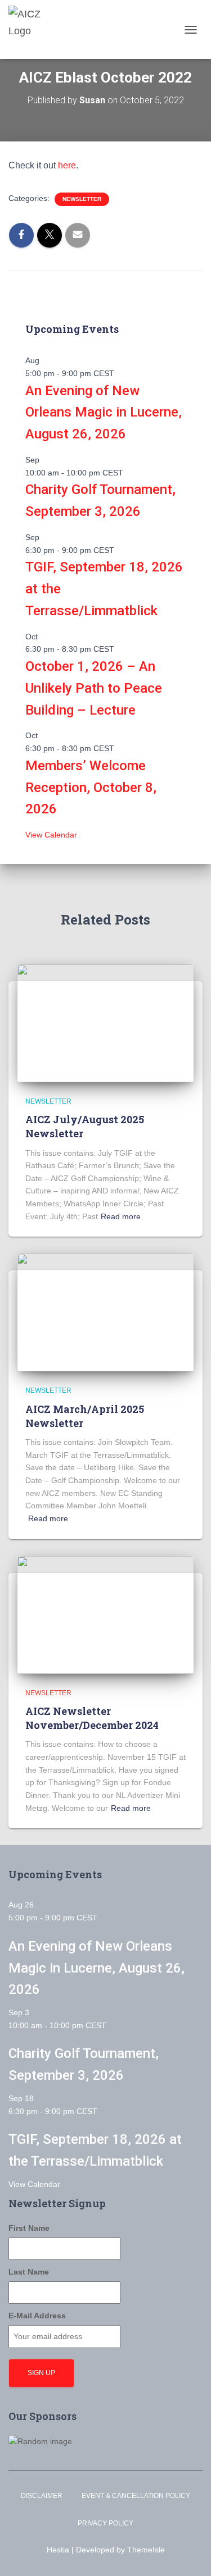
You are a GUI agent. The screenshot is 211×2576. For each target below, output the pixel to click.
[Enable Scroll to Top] (189, 2554)
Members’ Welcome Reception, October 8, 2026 (91, 788)
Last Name (29, 2272)
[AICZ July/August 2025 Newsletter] (105, 1022)
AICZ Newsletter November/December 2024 (92, 1718)
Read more (121, 1216)
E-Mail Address (37, 2316)
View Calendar (51, 835)
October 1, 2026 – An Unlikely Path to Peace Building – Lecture (94, 688)
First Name (29, 2228)
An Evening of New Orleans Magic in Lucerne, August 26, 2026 (104, 413)
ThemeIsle (146, 2550)
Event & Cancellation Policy (136, 2496)
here (67, 165)
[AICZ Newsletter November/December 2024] (105, 1614)
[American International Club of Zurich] (37, 29)
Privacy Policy (105, 2523)
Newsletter (82, 199)
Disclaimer (42, 2496)
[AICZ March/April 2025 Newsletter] (105, 1312)
